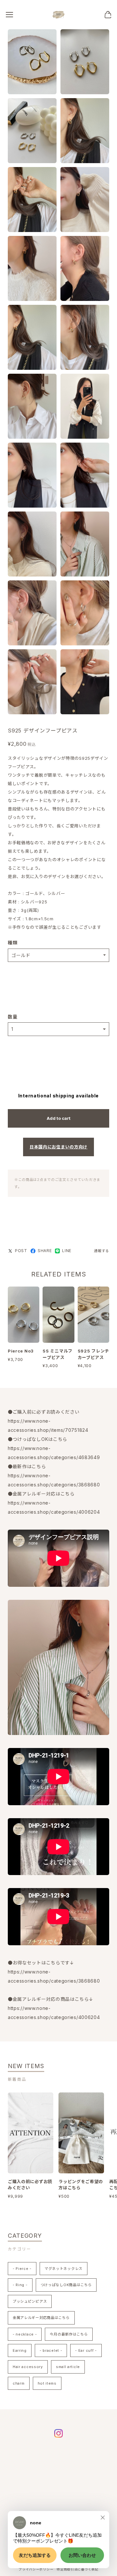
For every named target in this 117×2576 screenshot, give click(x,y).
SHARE (45, 1251)
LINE (67, 1251)
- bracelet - (51, 2350)
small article (68, 2367)
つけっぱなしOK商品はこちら (66, 2285)
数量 (13, 1017)
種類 (13, 943)
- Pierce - (22, 2269)
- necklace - (25, 2334)
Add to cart (59, 1118)
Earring (20, 2350)
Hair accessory (28, 2367)
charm (19, 2383)
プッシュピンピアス (30, 2301)
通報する (102, 1251)
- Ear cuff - (86, 2350)
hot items (47, 2383)
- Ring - (20, 2285)
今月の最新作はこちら (69, 2334)
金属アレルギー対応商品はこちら (41, 2318)
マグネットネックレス (64, 2269)
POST (21, 1251)
